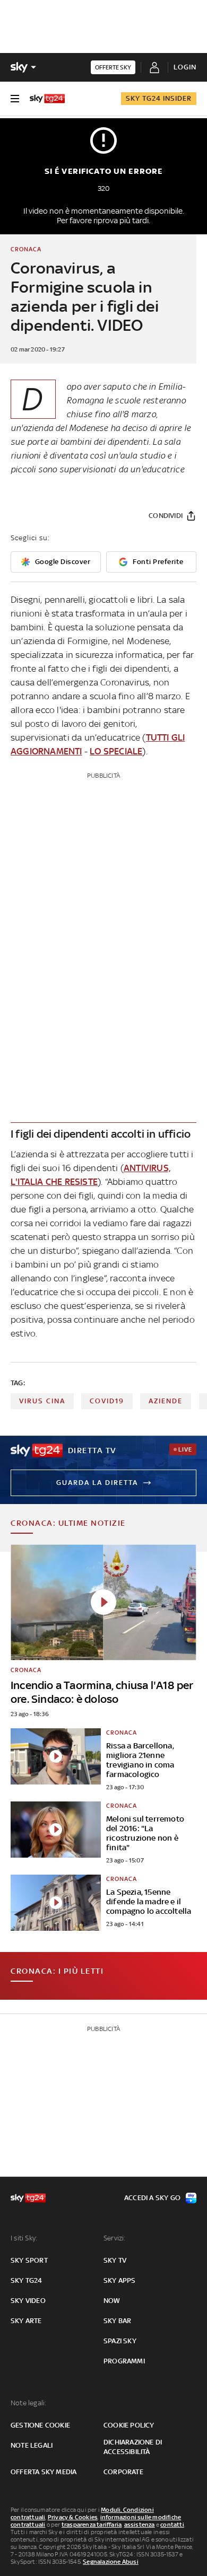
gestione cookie (40, 2425)
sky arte (26, 2321)
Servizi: (115, 2238)
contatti (172, 2525)
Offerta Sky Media (44, 2472)
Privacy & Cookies (73, 2517)
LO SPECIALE (116, 751)
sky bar (117, 2321)
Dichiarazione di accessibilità (133, 2447)
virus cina (42, 1401)
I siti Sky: (24, 2238)
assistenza (140, 2525)
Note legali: (28, 2403)
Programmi (124, 2361)
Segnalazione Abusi (111, 2562)
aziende (166, 1401)
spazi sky (120, 2341)
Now (112, 2301)
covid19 (107, 1401)
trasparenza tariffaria (92, 2525)
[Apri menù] (15, 99)
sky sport (29, 2260)
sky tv (115, 2260)
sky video (28, 2301)
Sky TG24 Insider (159, 98)
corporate (123, 2472)
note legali (32, 2445)
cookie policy (129, 2425)
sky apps (120, 2280)
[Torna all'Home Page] (47, 99)
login (185, 67)
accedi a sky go (152, 2198)
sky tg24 (27, 2280)
